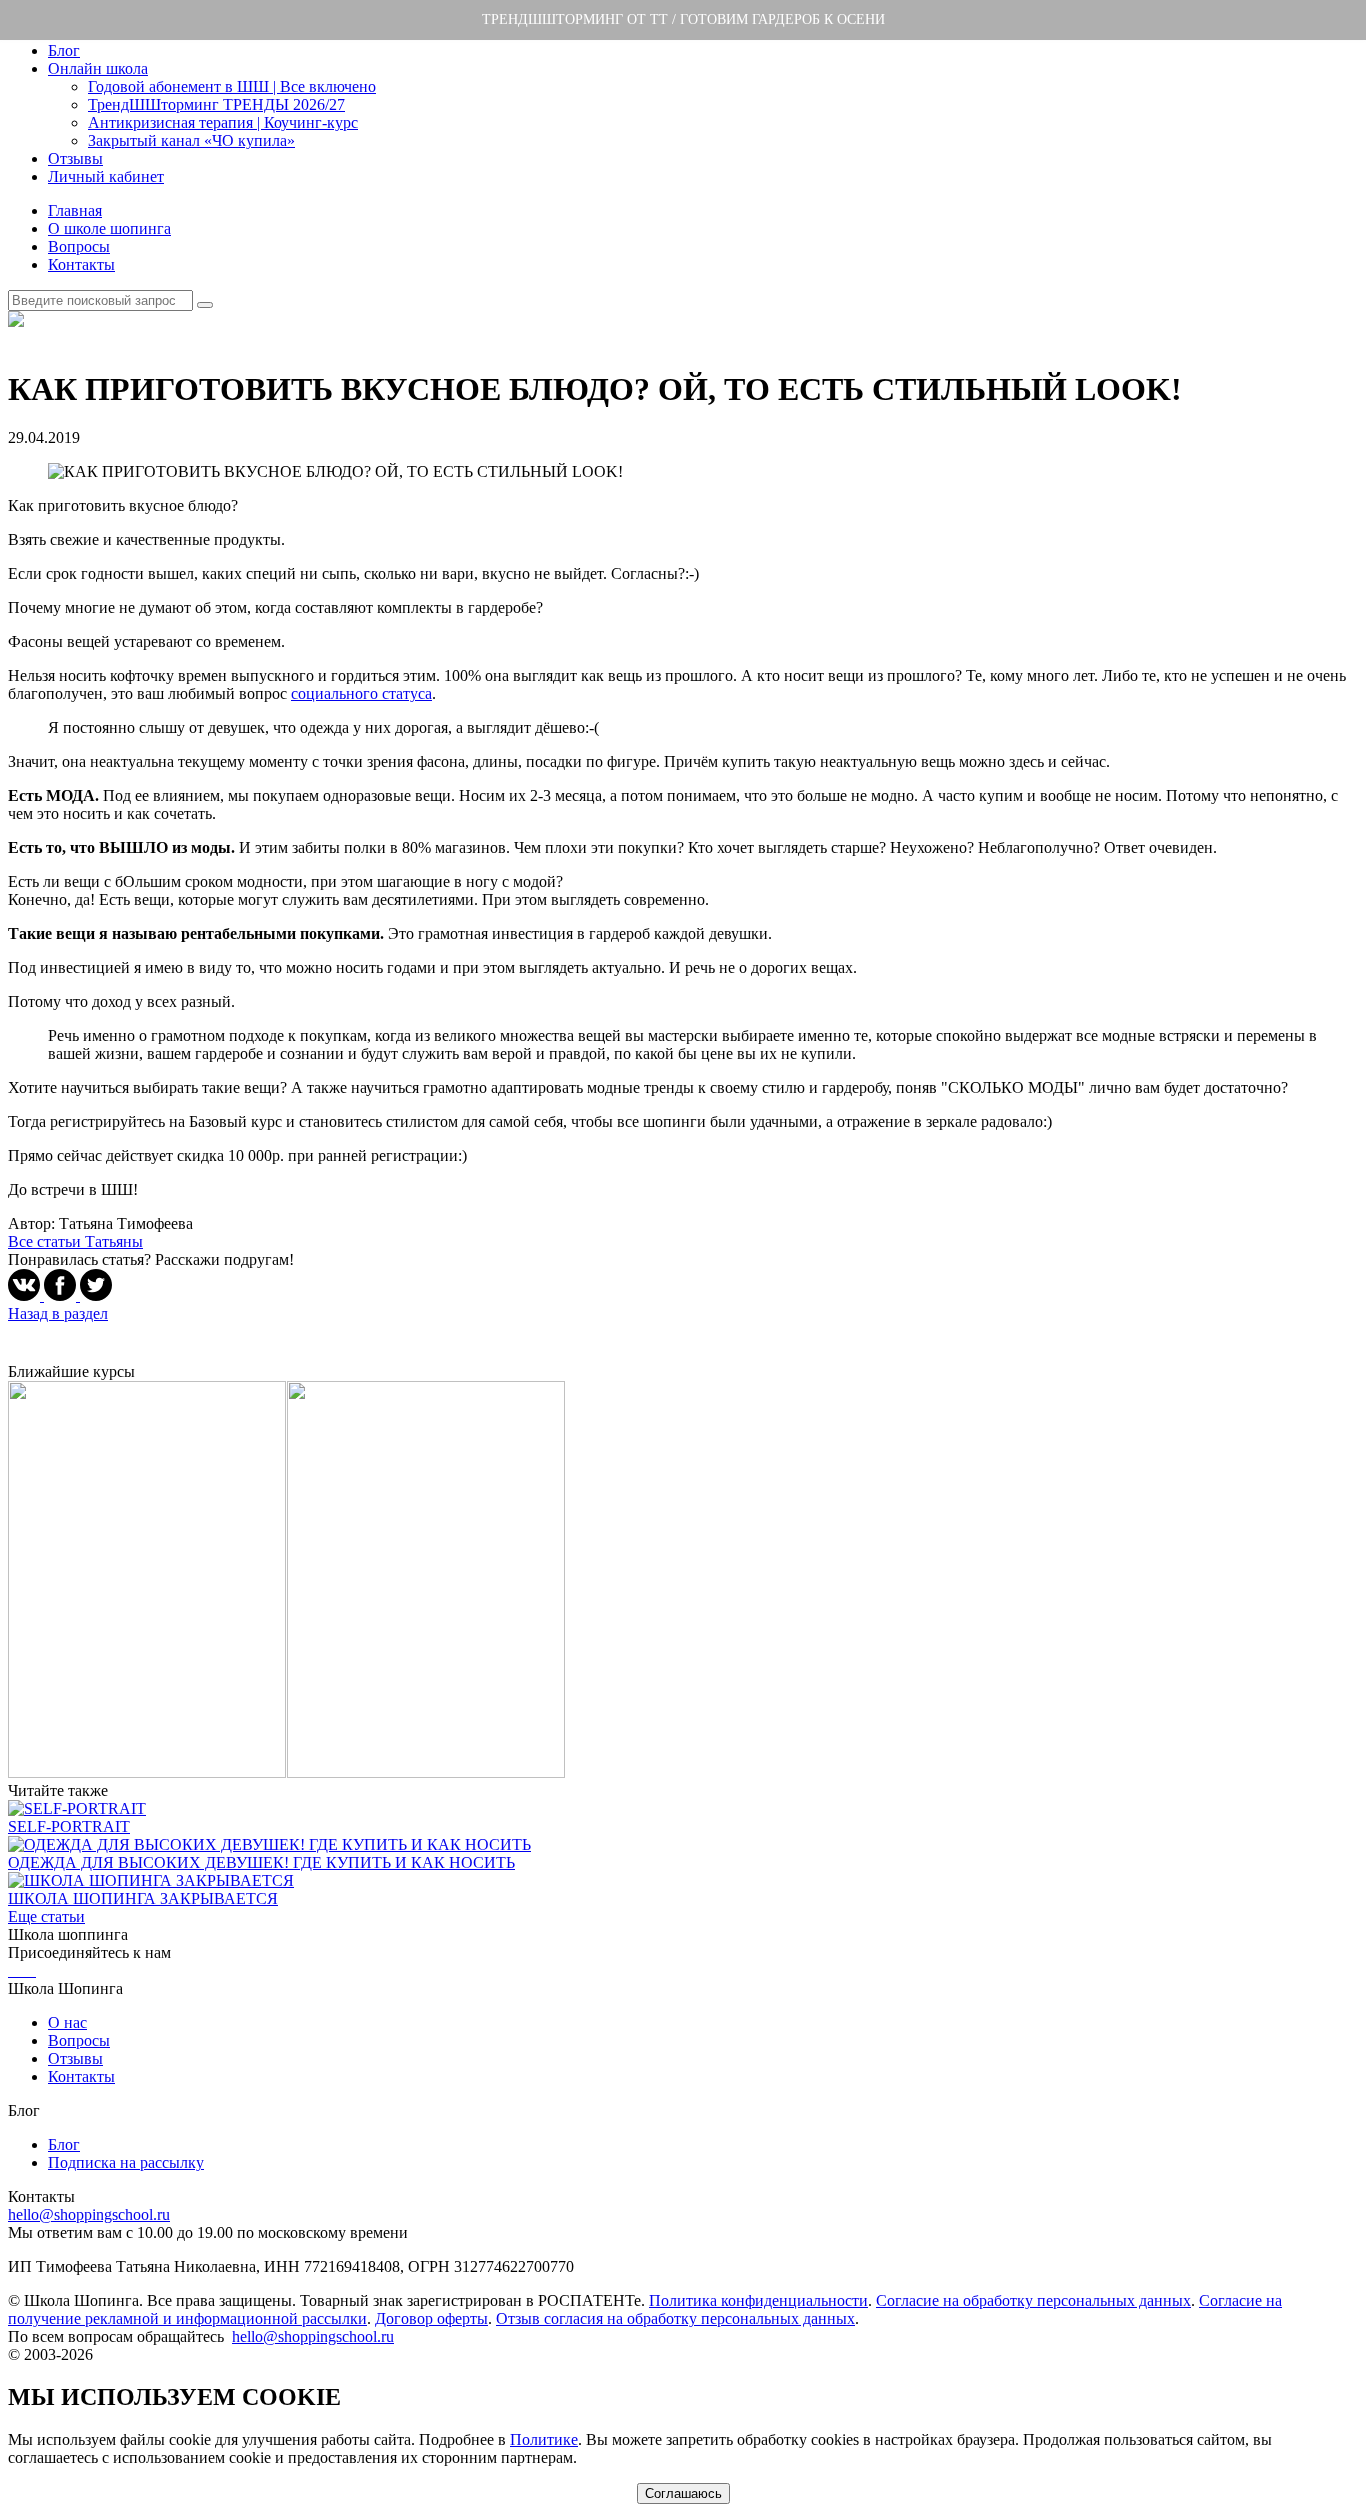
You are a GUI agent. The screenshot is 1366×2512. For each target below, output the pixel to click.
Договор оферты (431, 2318)
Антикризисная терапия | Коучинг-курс (223, 122)
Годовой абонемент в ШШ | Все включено (232, 86)
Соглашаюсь (683, 2493)
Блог (64, 50)
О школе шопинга (109, 228)
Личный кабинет (106, 176)
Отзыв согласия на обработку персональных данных (675, 2318)
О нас (67, 2022)
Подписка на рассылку (126, 2162)
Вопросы (79, 246)
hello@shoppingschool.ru (89, 2214)
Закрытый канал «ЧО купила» (191, 140)
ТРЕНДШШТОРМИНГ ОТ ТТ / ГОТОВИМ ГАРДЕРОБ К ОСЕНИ (683, 19)
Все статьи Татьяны (75, 1241)
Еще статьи (46, 1916)
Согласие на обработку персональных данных (1033, 2300)
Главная (75, 210)
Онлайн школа (98, 68)
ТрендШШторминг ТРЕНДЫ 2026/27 (216, 104)
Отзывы (75, 158)
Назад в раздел (58, 1313)
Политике (544, 2439)
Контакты (81, 264)
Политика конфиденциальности (758, 2300)
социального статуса (361, 693)
